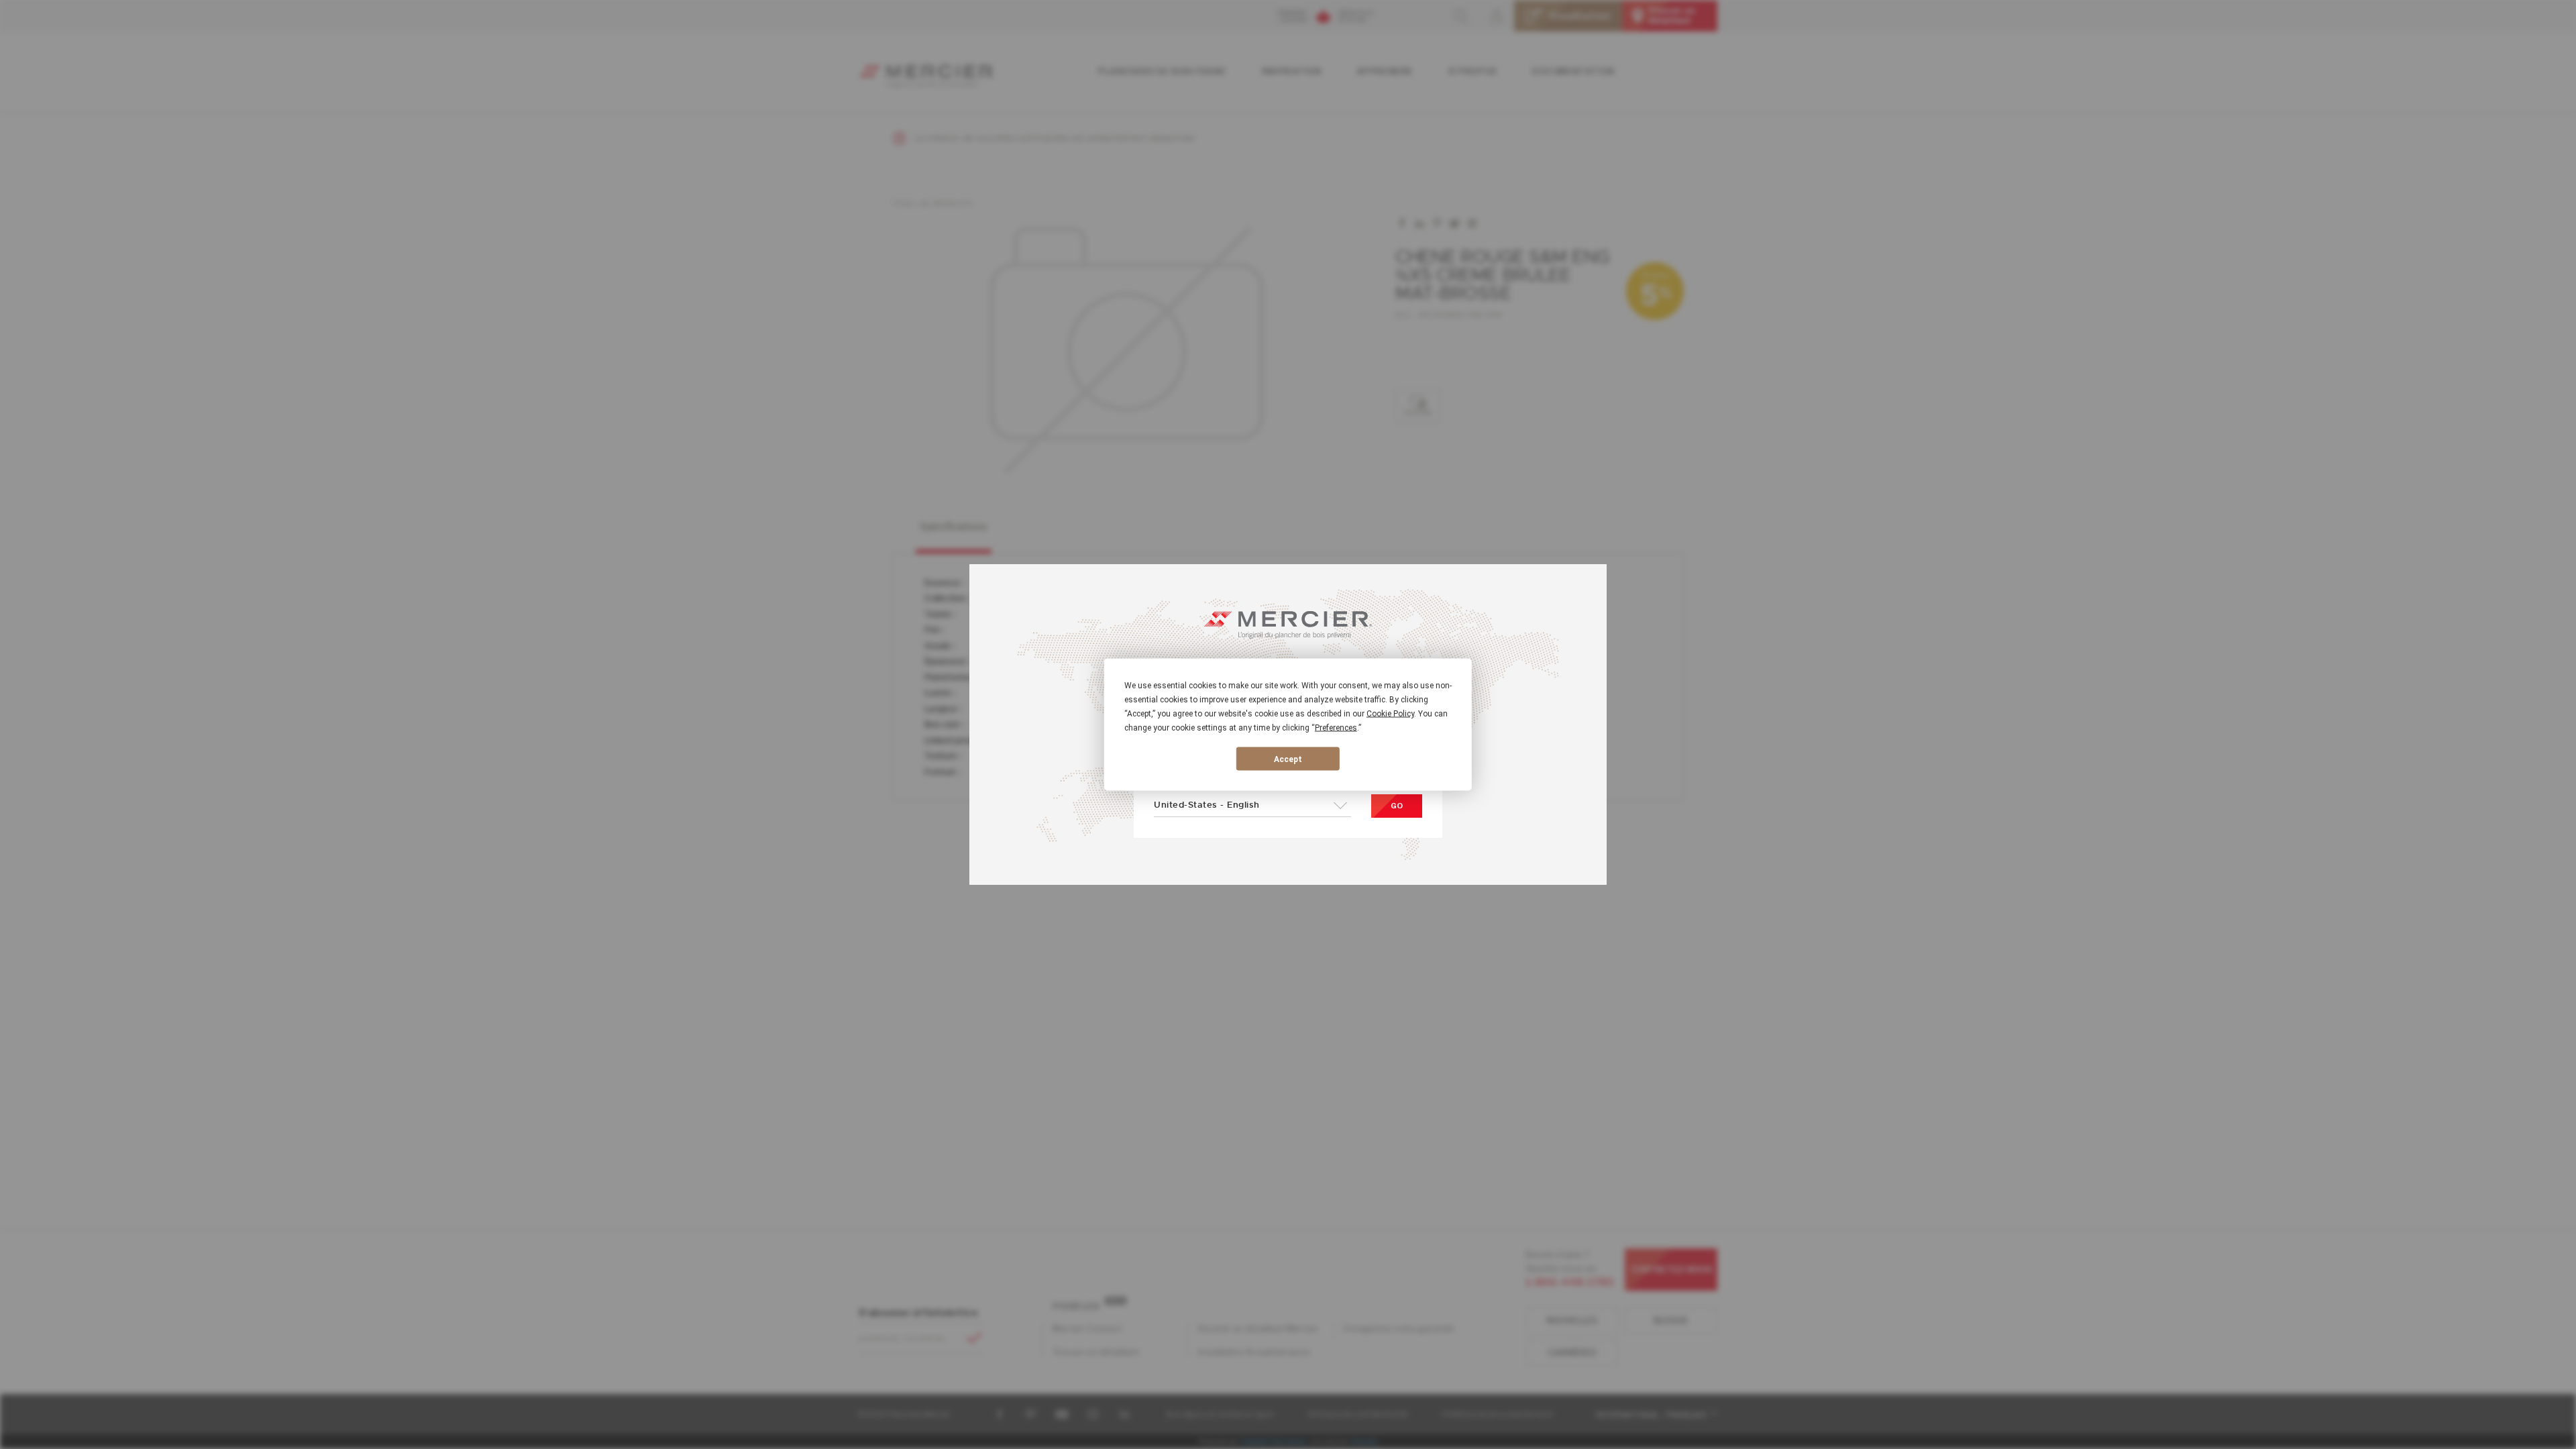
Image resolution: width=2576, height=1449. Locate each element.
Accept (1288, 759)
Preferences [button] (1336, 728)
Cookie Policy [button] (1390, 714)
